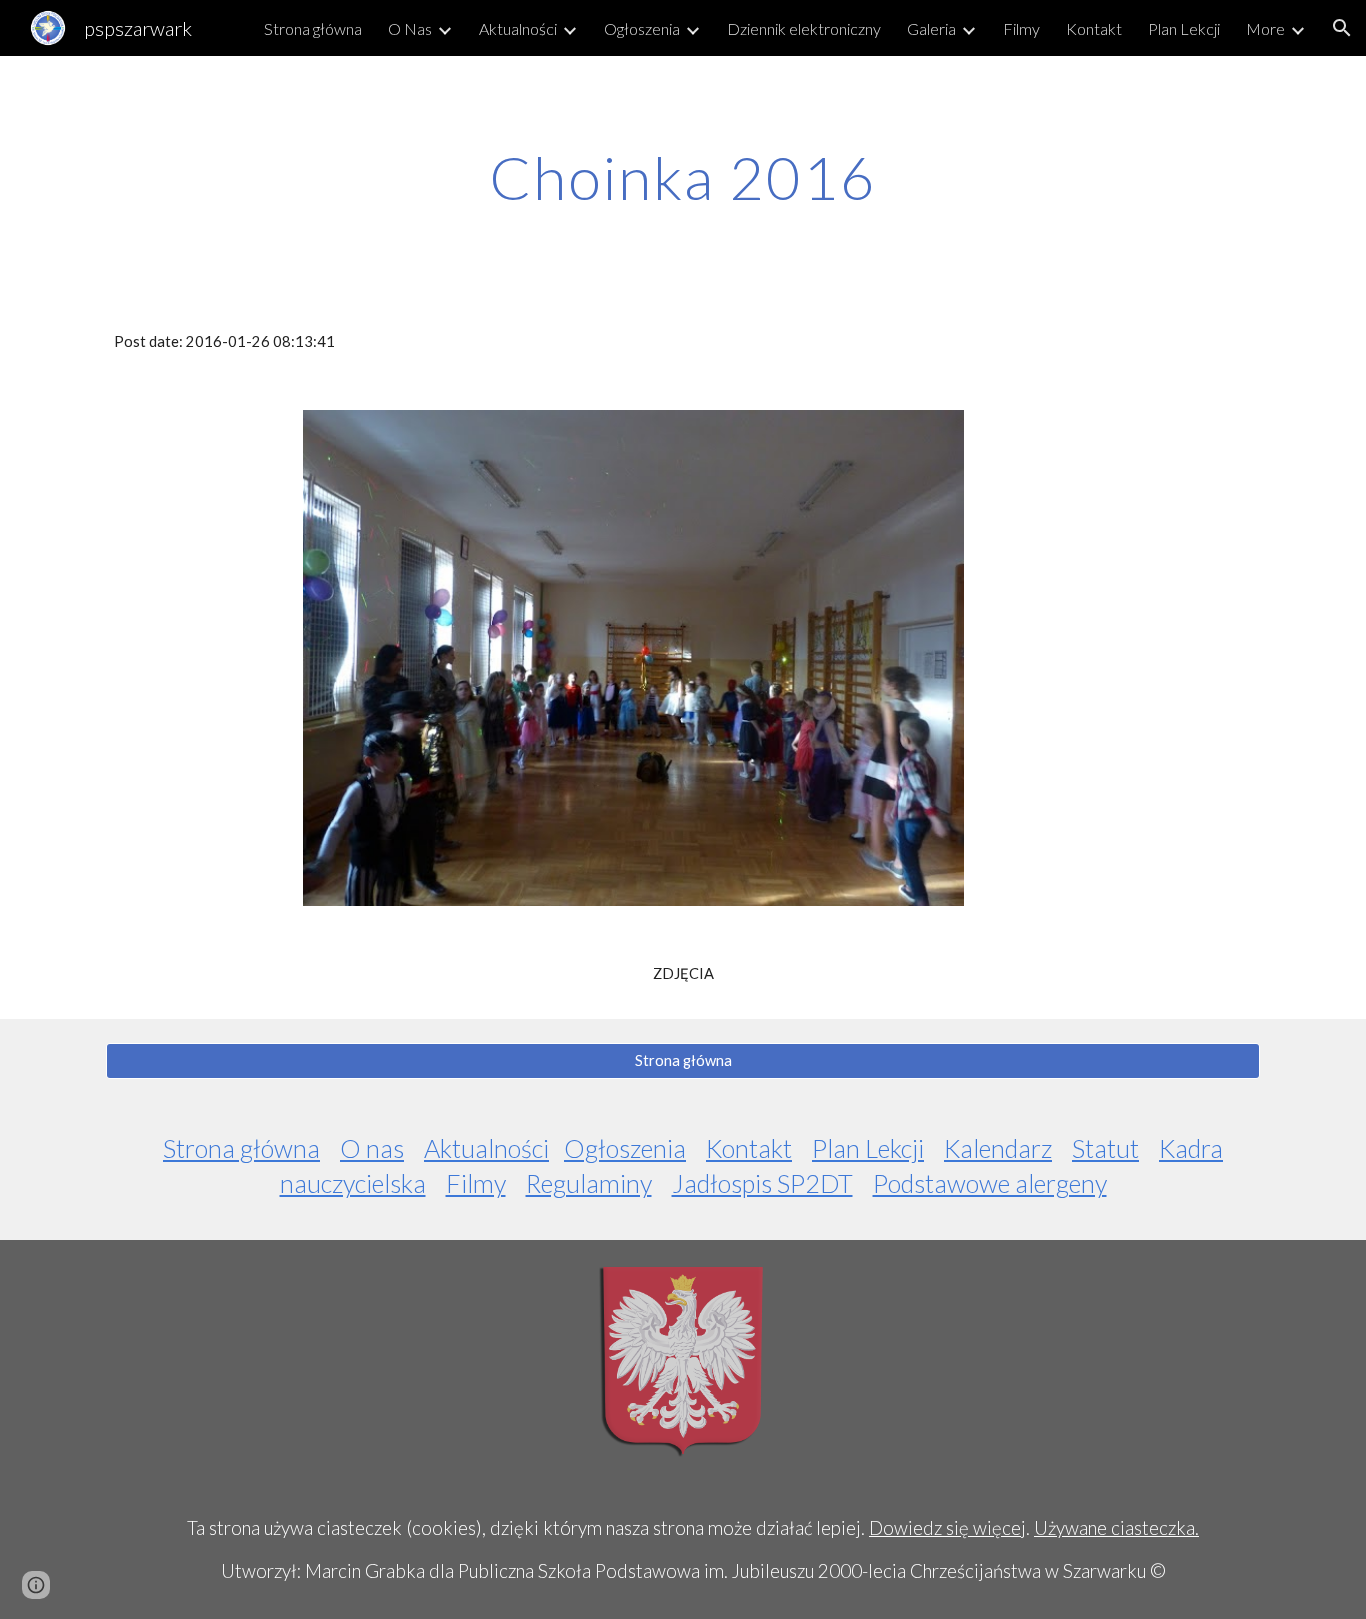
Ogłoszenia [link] (642, 28)
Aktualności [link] (518, 28)
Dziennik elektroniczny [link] (804, 28)
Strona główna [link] (313, 28)
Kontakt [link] (1094, 28)
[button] (1342, 28)
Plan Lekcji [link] (1184, 28)
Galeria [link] (931, 28)
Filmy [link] (1021, 28)
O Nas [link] (410, 28)
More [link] (1265, 28)
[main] (683, 177)
